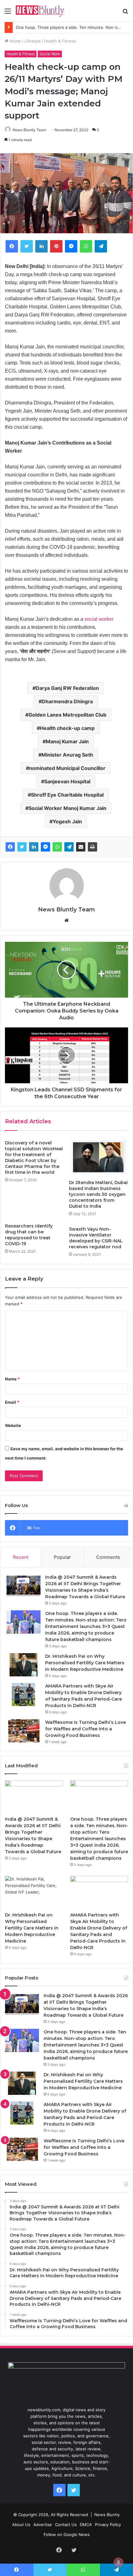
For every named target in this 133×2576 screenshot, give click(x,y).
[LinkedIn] (41, 246)
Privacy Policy (108, 2525)
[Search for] (125, 13)
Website (13, 1425)
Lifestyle (33, 41)
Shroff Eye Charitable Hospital (67, 795)
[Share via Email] (81, 847)
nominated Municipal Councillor (67, 768)
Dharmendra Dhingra (67, 701)
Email (12, 1402)
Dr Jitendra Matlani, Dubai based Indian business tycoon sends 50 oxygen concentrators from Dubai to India (98, 1194)
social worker (99, 619)
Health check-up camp (67, 728)
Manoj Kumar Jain (67, 741)
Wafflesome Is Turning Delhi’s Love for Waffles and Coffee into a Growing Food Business (86, 1729)
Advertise (43, 2525)
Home (15, 41)
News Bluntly (107, 2515)
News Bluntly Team (29, 130)
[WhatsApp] (86, 246)
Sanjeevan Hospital (67, 781)
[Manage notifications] (118, 2562)
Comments (108, 1557)
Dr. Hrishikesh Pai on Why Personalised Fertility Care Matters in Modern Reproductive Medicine (85, 1663)
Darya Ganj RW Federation (67, 688)
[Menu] (8, 13)
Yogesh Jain (67, 821)
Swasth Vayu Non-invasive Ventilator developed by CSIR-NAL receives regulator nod (96, 1238)
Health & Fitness (60, 41)
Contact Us (66, 2525)
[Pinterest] (56, 246)
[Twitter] (27, 246)
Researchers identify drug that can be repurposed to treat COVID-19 (29, 1235)
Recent (21, 1557)
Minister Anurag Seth (67, 755)
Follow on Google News (67, 2534)
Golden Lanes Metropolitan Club (67, 715)
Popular (62, 1557)
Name (12, 1379)
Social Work (50, 54)
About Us (21, 2525)
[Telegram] (101, 246)
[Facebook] (12, 246)
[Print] (92, 847)
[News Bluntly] (40, 11)
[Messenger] (71, 246)
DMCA (86, 2525)
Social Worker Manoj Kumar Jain (67, 808)
